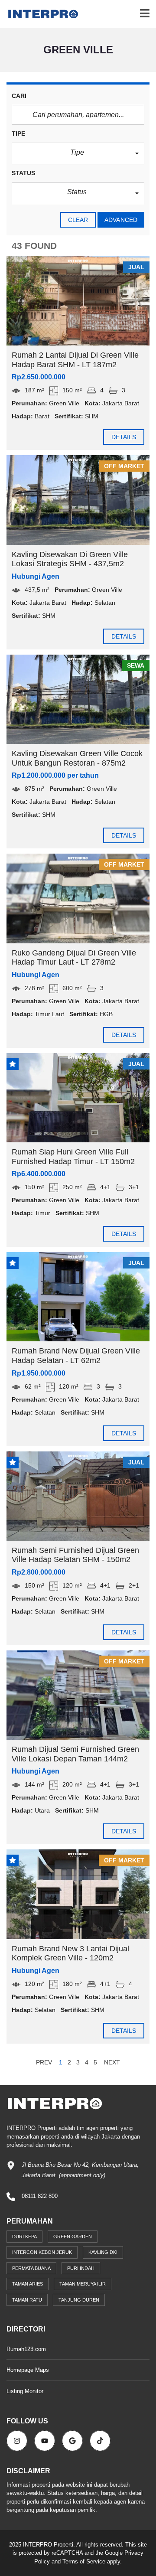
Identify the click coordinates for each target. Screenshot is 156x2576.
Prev (44, 2062)
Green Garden (73, 2237)
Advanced (121, 220)
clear (78, 220)
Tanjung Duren (79, 2300)
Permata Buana (31, 2268)
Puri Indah (81, 2268)
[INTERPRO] (40, 14)
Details (124, 437)
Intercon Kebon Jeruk (42, 2252)
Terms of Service (84, 2561)
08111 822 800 (40, 2196)
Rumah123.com (26, 2349)
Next (112, 2062)
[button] (78, 154)
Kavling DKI (103, 2252)
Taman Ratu (27, 2300)
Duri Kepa (24, 2237)
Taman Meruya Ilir (83, 2284)
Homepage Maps (28, 2370)
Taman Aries (28, 2284)
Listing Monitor (25, 2391)
